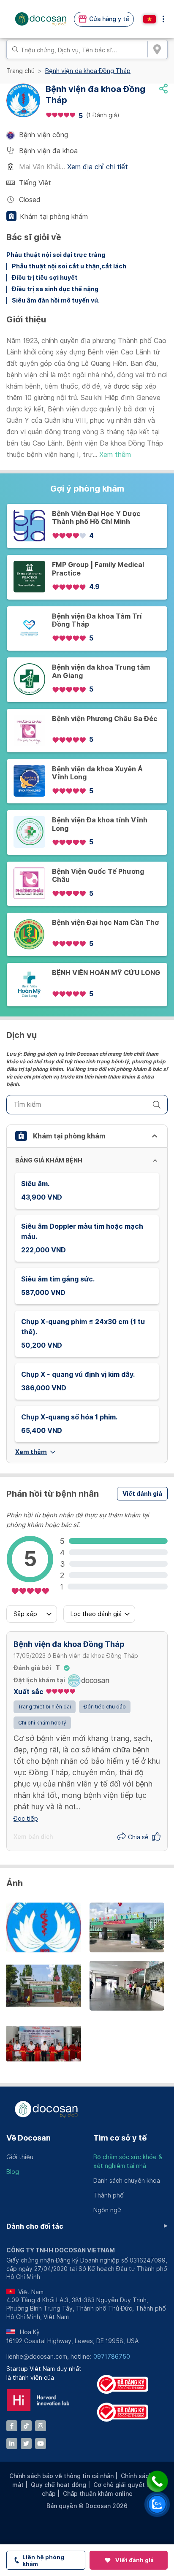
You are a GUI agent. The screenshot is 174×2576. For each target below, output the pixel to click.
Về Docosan (29, 2138)
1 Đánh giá (103, 115)
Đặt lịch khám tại (39, 1680)
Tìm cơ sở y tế (120, 2138)
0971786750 (112, 2357)
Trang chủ (20, 71)
